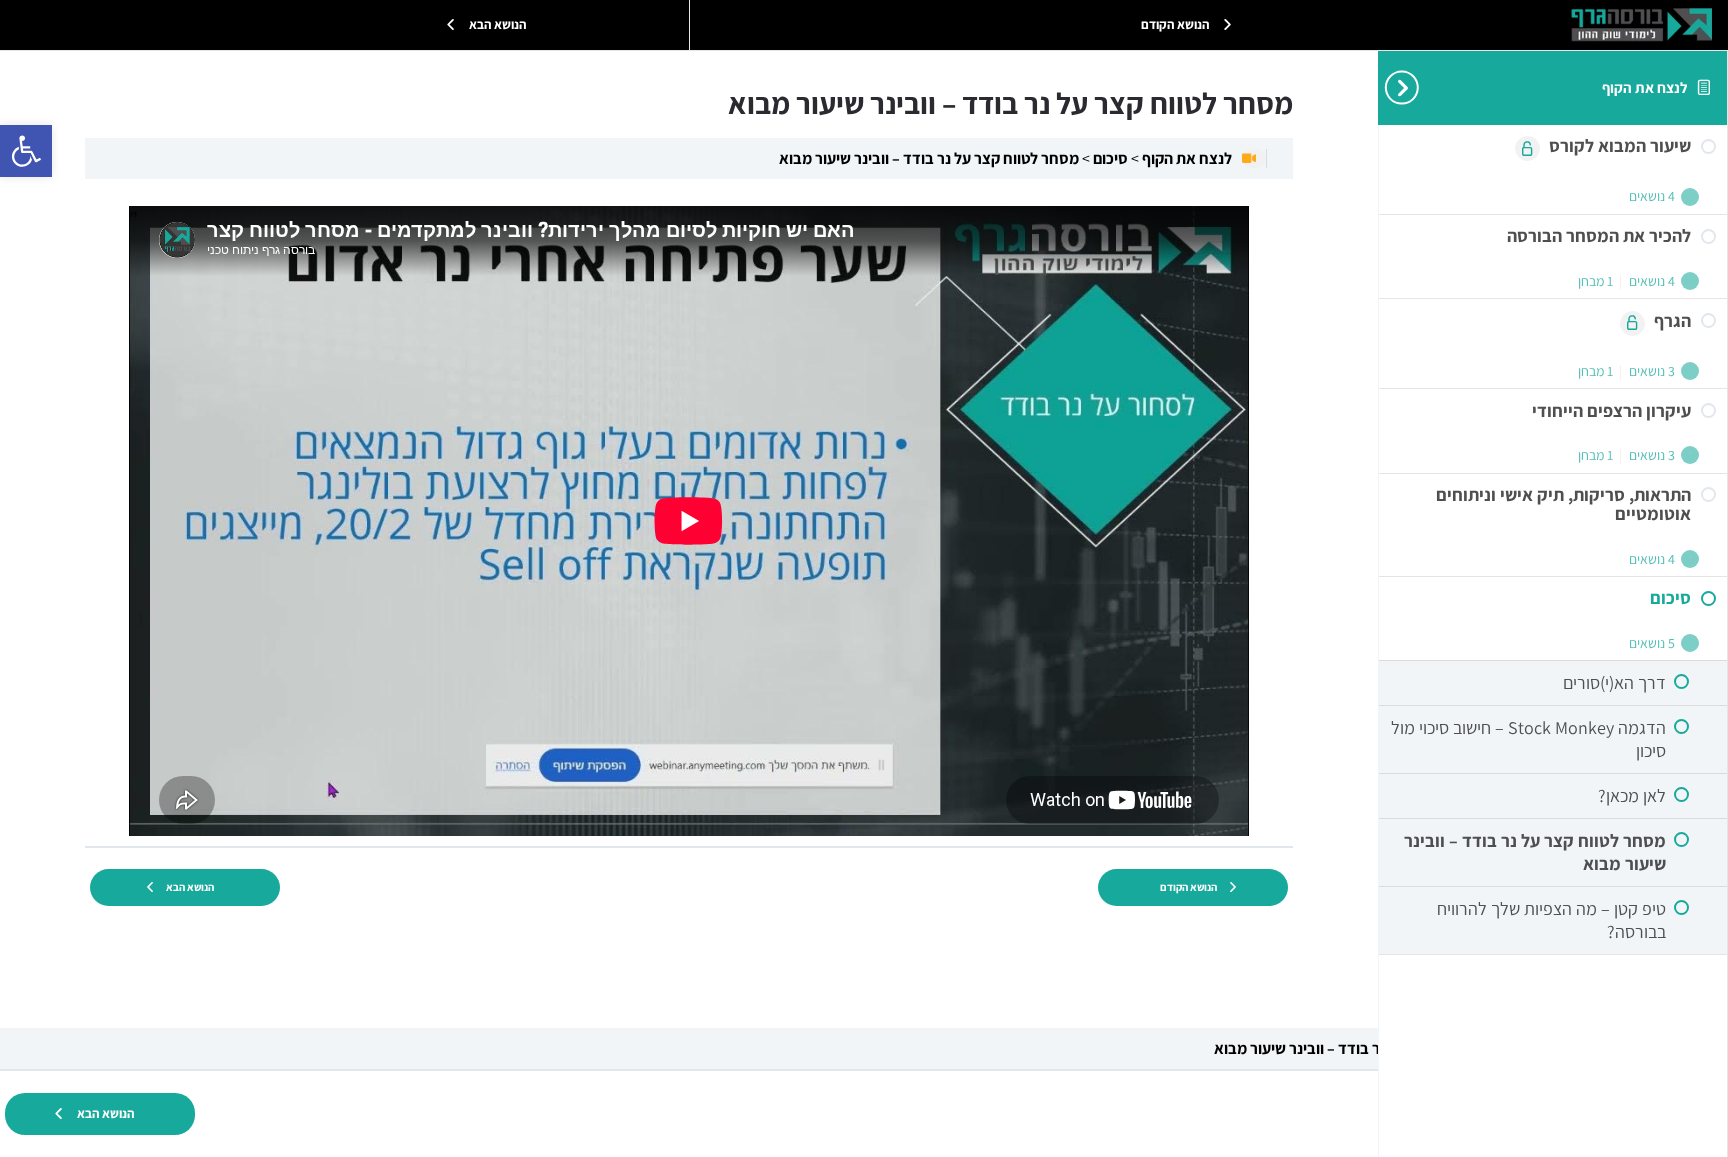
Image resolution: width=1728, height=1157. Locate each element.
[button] (26, 151)
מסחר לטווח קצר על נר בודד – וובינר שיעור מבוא (929, 158)
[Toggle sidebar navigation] (1394, 87)
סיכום (1109, 158)
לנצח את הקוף (1644, 87)
